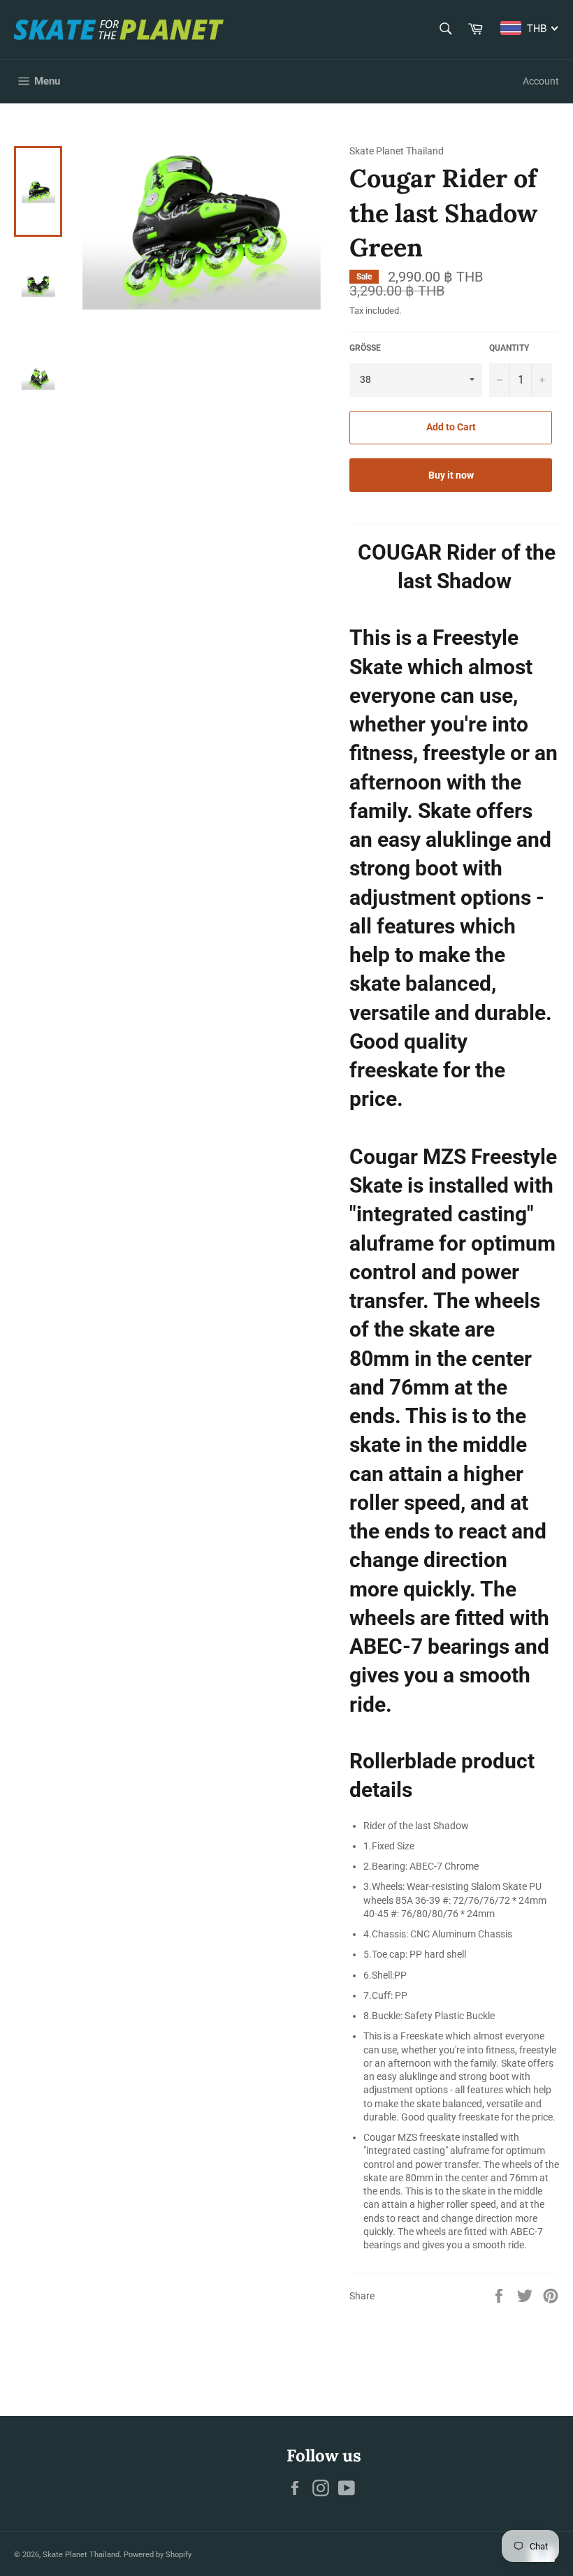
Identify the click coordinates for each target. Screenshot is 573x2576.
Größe (365, 348)
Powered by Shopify (158, 2555)
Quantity (509, 348)
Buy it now (451, 475)
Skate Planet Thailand (81, 2555)
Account (541, 81)
